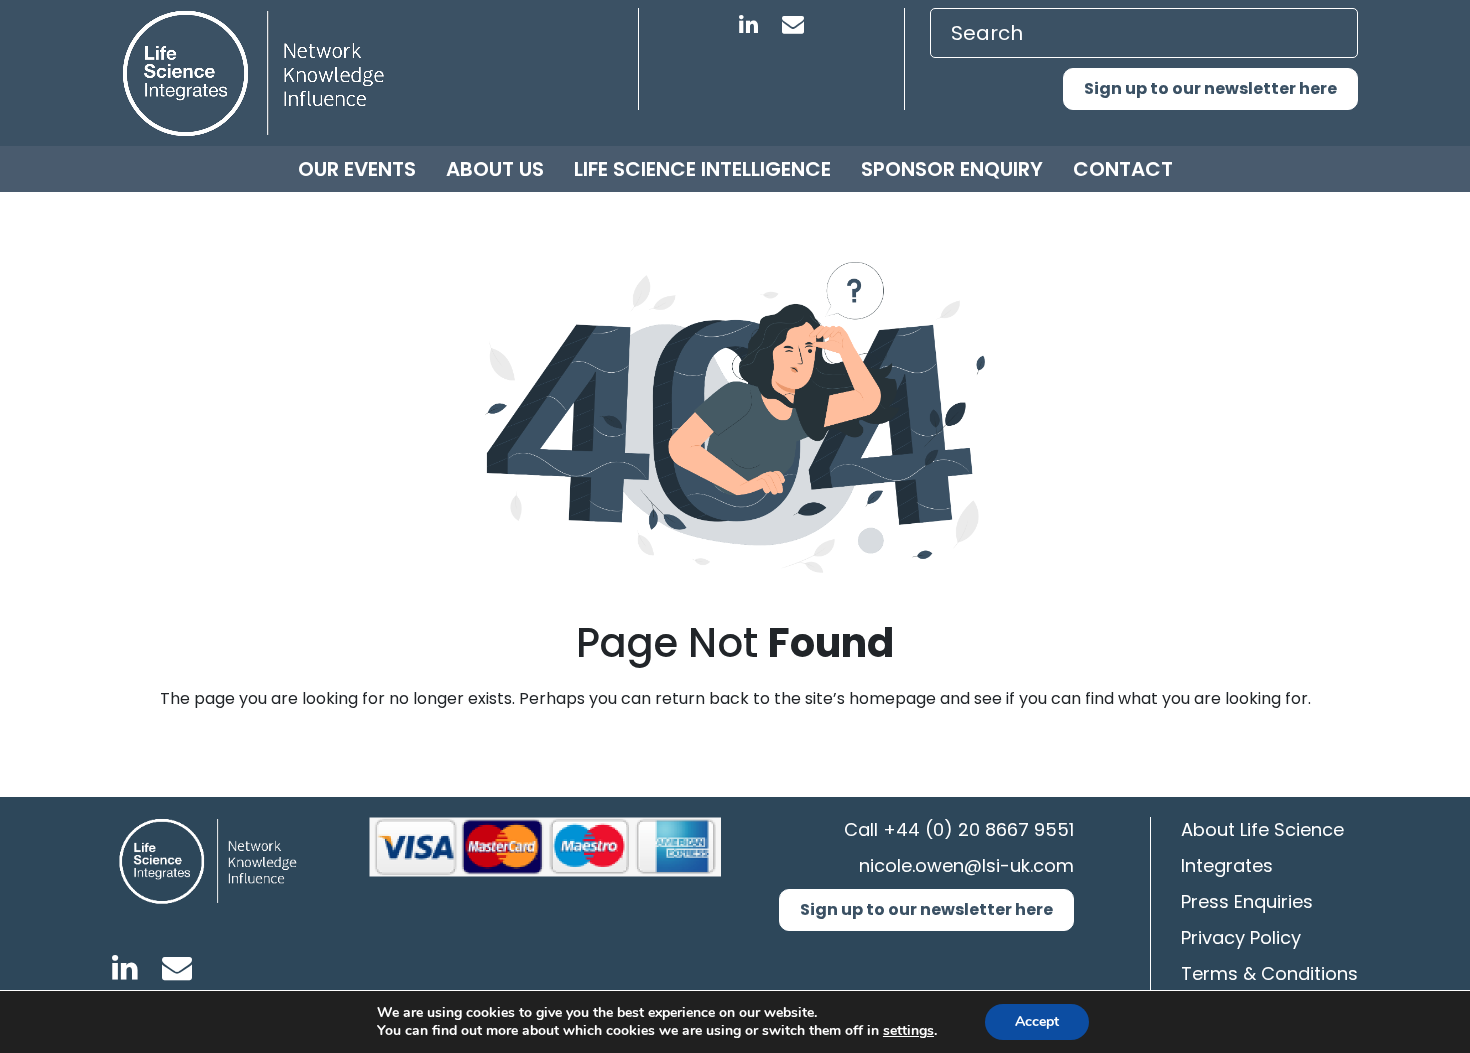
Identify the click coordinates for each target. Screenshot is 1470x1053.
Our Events (357, 169)
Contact (1123, 169)
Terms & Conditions (1269, 973)
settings (908, 1031)
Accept (1037, 1021)
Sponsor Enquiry (952, 169)
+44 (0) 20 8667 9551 (978, 829)
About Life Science (1262, 829)
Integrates (1227, 865)
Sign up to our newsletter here (1210, 88)
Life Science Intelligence (702, 169)
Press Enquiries (1247, 901)
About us (495, 169)
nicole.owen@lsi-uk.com (966, 865)
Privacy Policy (1241, 937)
